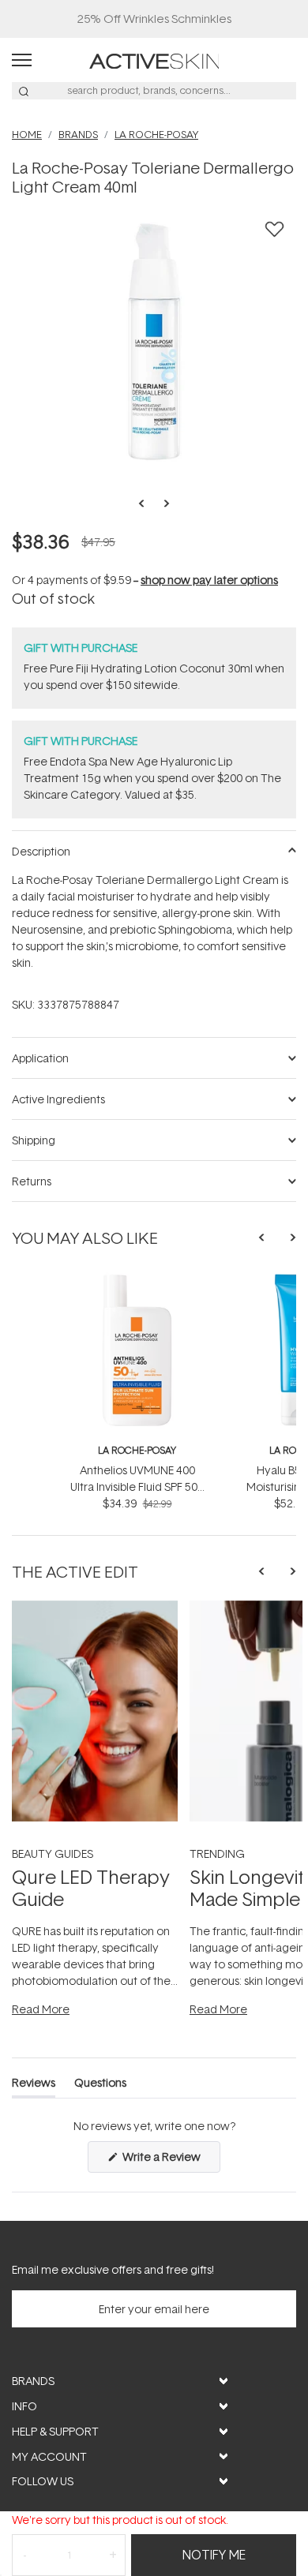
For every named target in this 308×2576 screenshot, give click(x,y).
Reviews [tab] (34, 2086)
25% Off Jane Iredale (154, 19)
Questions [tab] (100, 2086)
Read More (41, 2009)
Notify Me (214, 2555)
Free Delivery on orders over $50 (154, 19)
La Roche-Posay (137, 1450)
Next (162, 504)
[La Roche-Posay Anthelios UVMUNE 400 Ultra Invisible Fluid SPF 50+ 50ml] (137, 1281)
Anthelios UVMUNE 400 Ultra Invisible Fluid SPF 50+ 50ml (137, 1486)
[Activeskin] (154, 60)
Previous (146, 504)
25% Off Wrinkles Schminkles (154, 19)
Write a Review (170, 2160)
